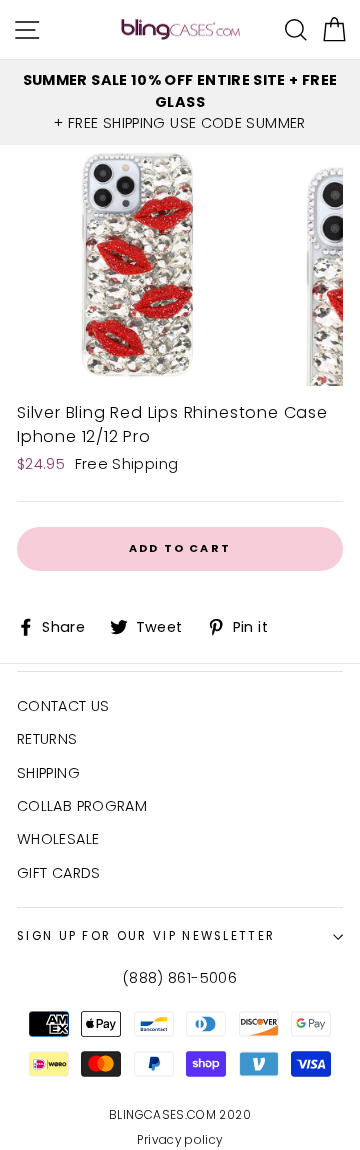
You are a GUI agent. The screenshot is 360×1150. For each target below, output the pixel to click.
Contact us (63, 706)
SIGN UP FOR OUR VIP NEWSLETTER (146, 936)
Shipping (48, 773)
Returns (47, 739)
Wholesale (58, 839)
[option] (180, 102)
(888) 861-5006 (180, 978)
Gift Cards (59, 873)
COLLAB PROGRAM (82, 806)
